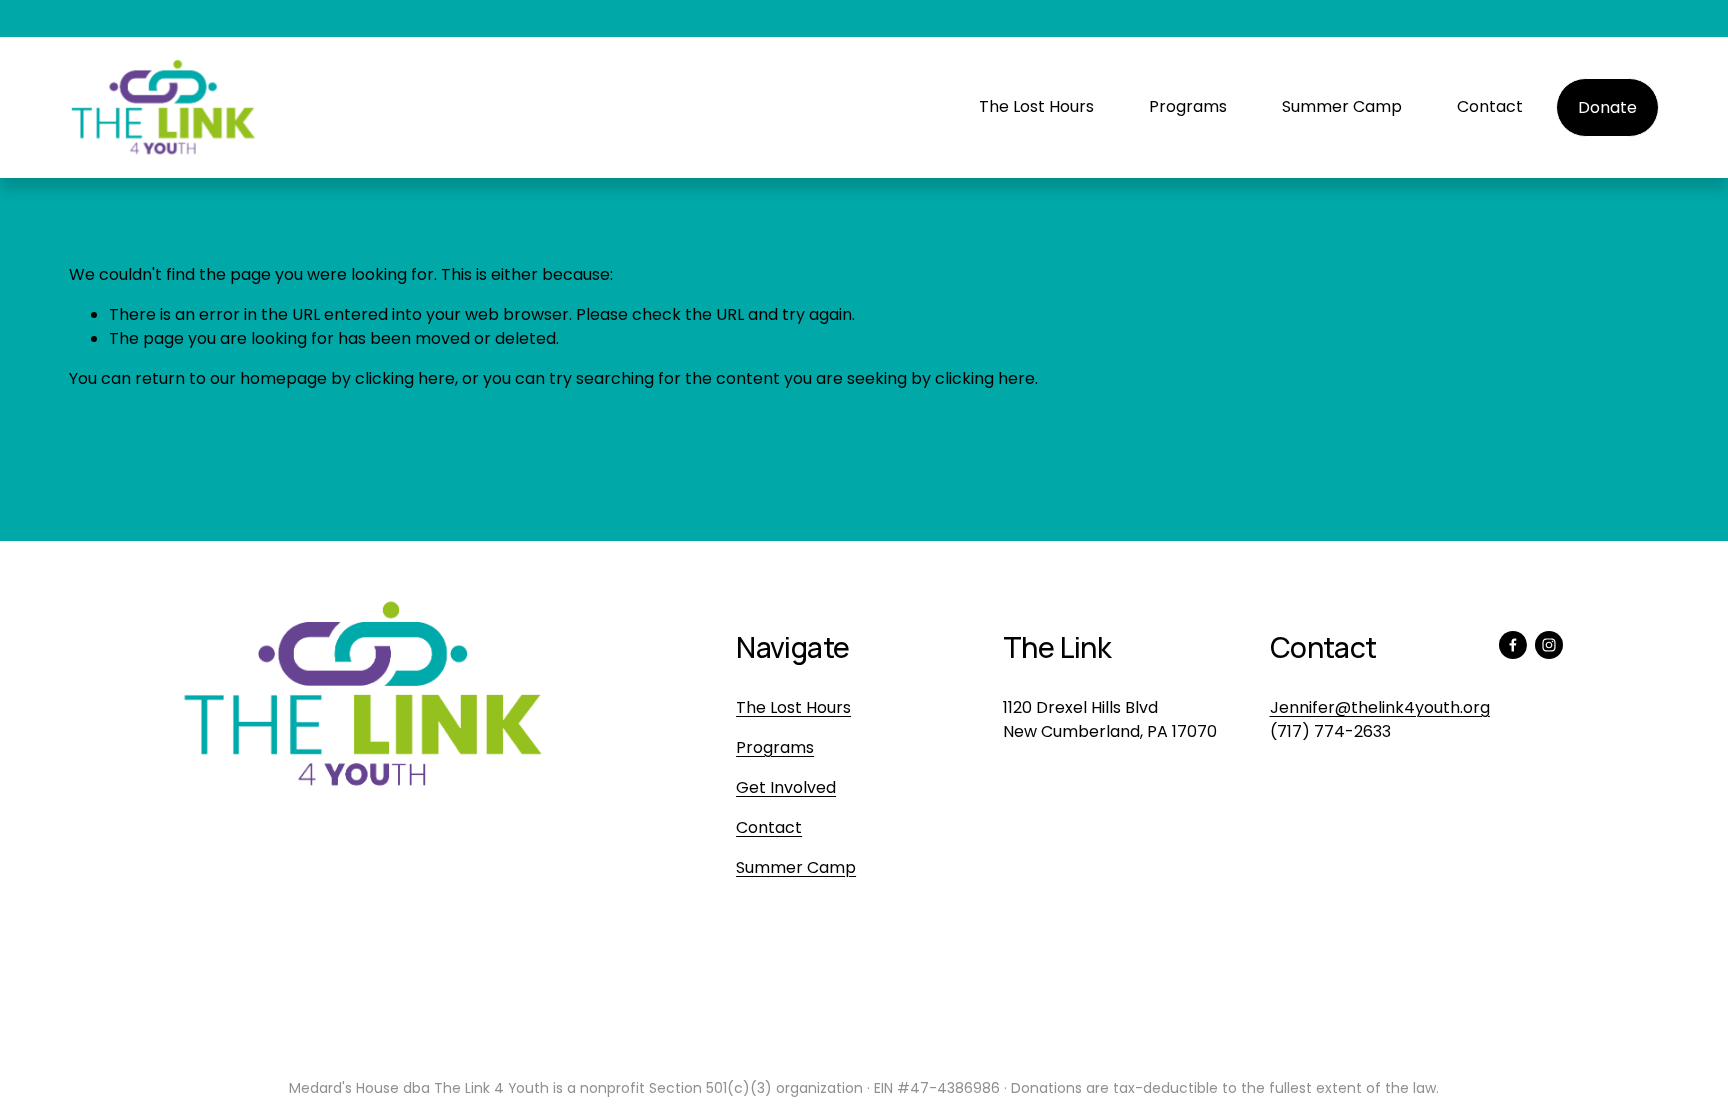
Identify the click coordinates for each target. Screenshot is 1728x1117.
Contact (1490, 106)
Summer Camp (1342, 106)
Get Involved (786, 787)
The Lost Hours (1036, 106)
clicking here (405, 378)
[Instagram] (1549, 645)
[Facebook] (1513, 645)
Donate (1607, 107)
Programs (1188, 106)
